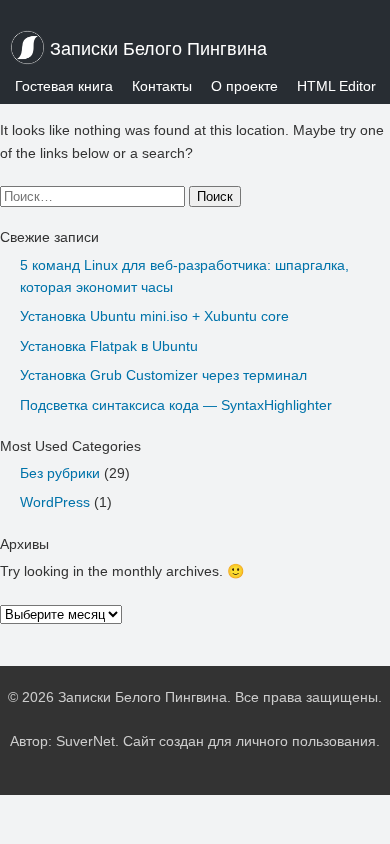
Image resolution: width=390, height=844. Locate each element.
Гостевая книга (64, 86)
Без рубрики (60, 473)
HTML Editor (336, 86)
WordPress (55, 502)
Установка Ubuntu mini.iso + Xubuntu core (154, 316)
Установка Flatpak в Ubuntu (109, 346)
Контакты (162, 86)
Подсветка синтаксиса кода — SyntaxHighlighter (176, 405)
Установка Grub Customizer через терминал (163, 375)
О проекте (244, 86)
